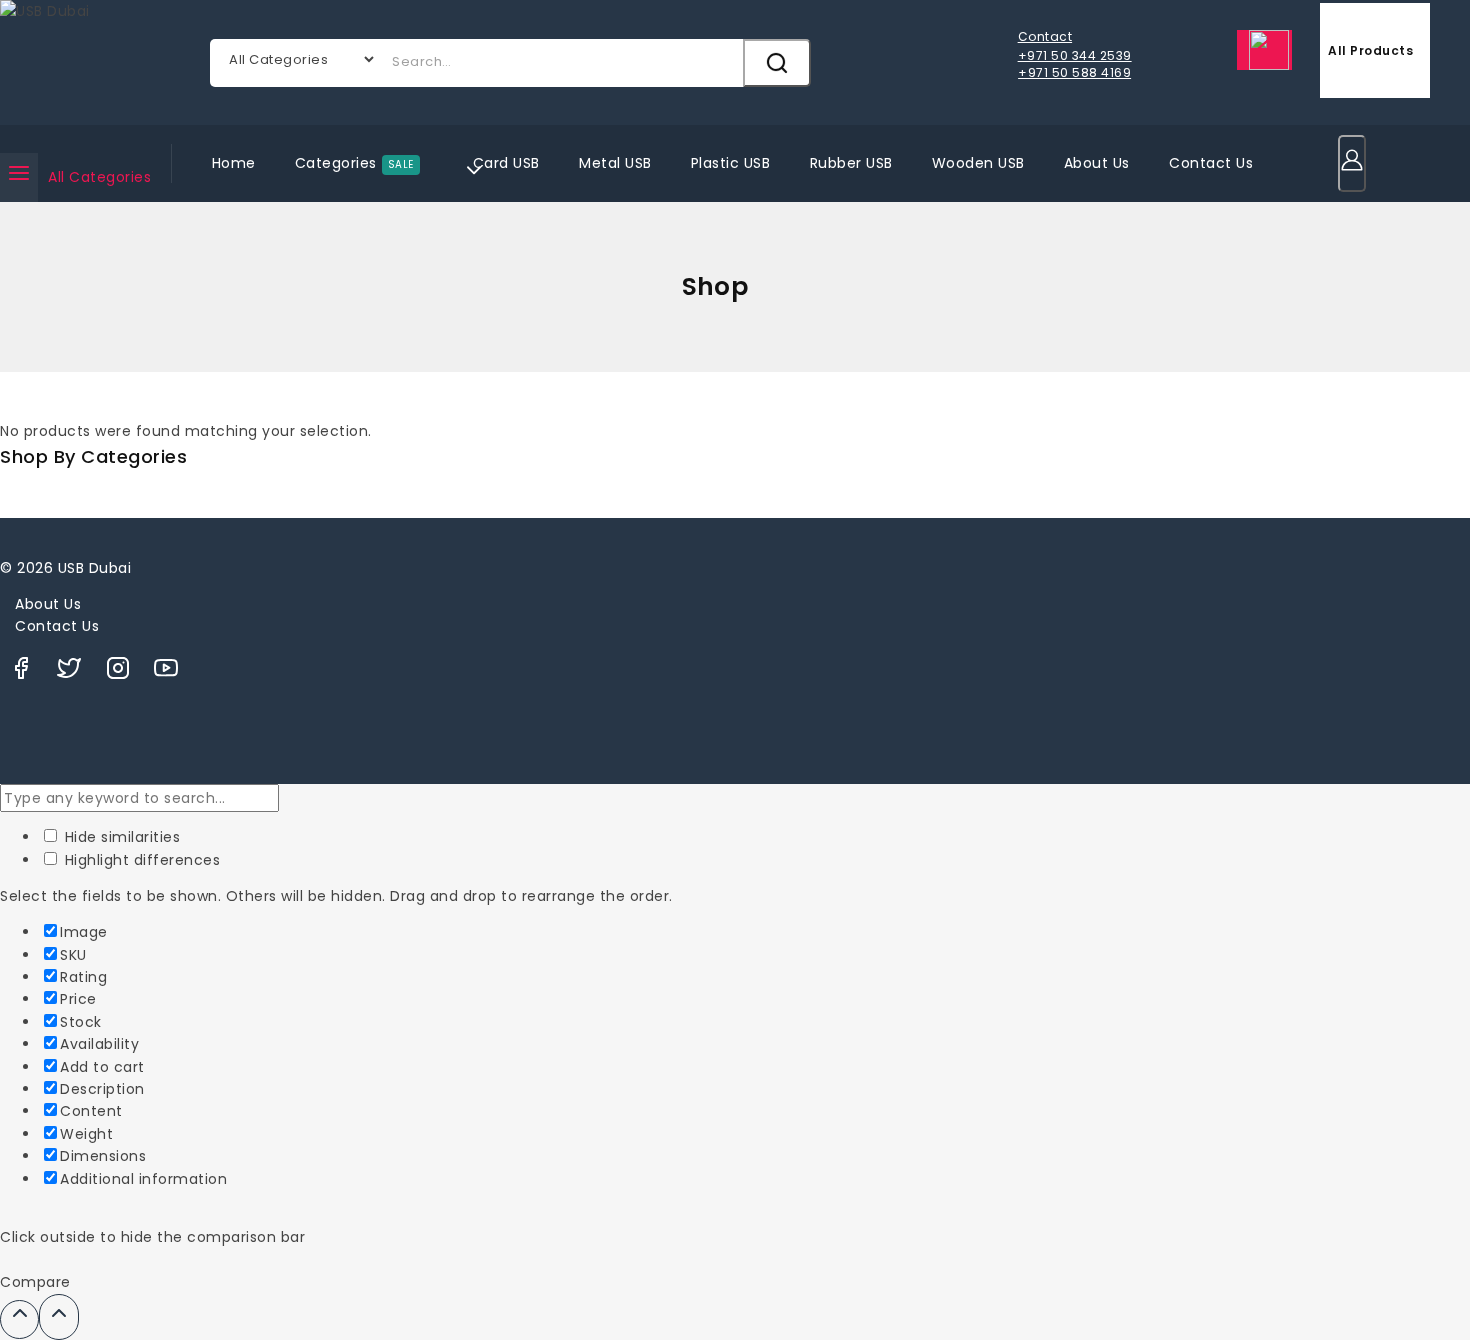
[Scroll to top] (19, 1319)
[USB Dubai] (95, 62)
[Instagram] (118, 673)
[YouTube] (166, 673)
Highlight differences (140, 860)
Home (234, 163)
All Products (1370, 50)
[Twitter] (69, 673)
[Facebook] (21, 673)
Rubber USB (851, 163)
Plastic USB (731, 163)
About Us (1097, 163)
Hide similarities (120, 837)
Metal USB (615, 163)
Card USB (506, 163)
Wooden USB (978, 163)
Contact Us (1211, 163)
